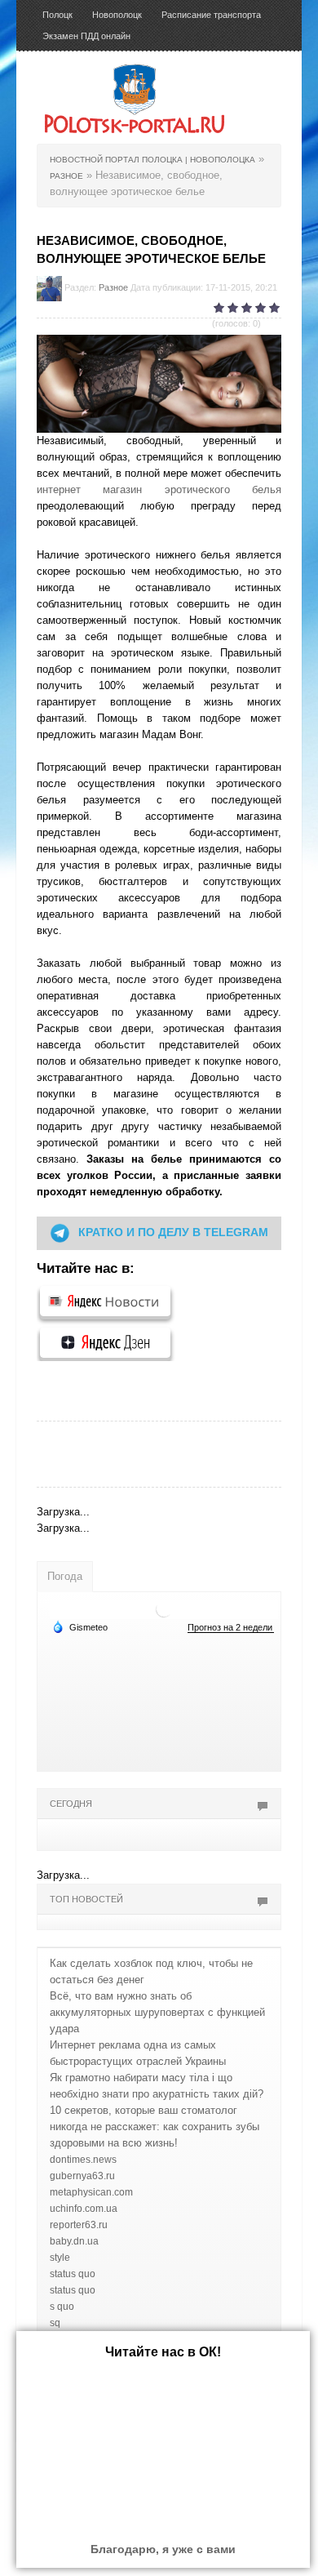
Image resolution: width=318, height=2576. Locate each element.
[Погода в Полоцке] (164, 1608)
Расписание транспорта (211, 15)
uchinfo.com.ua (84, 2209)
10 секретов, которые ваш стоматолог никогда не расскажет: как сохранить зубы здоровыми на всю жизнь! (155, 2127)
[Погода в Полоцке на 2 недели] (231, 1628)
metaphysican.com (91, 2192)
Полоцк (57, 15)
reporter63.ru (79, 2225)
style (60, 2258)
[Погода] (80, 1626)
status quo (73, 2274)
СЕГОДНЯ (71, 1804)
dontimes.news (83, 2160)
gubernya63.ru (82, 2176)
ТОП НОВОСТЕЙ (86, 1899)
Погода (65, 1576)
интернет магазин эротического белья (159, 489)
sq (55, 2323)
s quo (62, 2307)
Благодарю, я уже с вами (163, 2549)
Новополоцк (117, 15)
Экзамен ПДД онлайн (86, 36)
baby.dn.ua (74, 2241)
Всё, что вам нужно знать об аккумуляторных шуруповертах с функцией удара (157, 2012)
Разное (113, 287)
